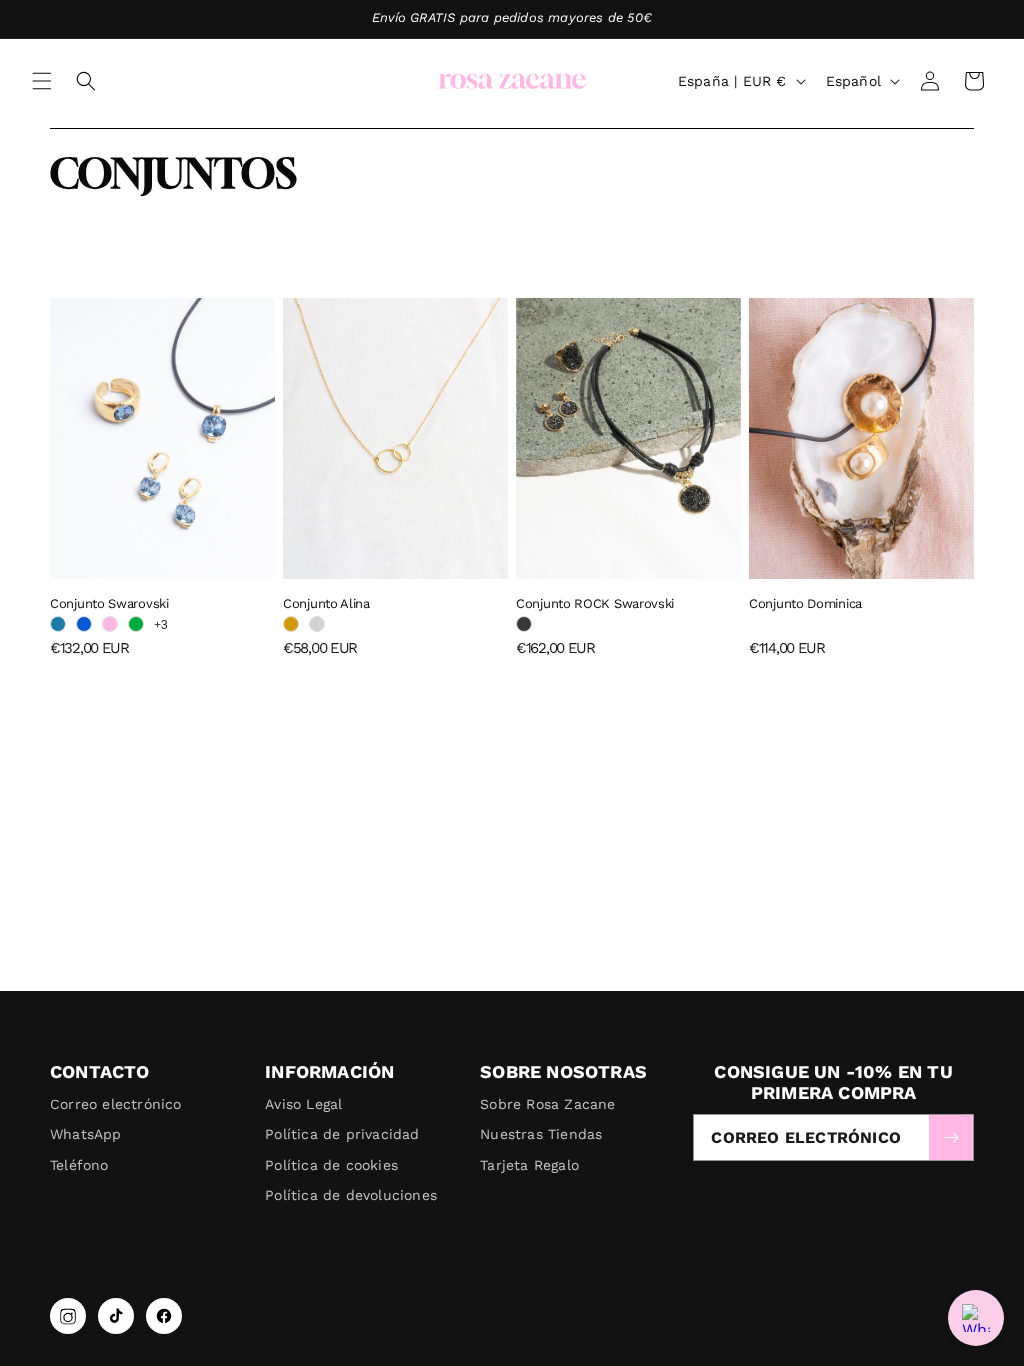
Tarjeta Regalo (529, 1165)
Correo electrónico (116, 1104)
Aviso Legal (303, 1104)
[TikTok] (116, 1316)
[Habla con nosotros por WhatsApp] (976, 1318)
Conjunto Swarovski (109, 603)
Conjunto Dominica (805, 603)
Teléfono (79, 1165)
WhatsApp (86, 1134)
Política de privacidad (342, 1134)
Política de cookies (331, 1165)
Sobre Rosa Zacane (547, 1104)
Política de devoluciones (351, 1195)
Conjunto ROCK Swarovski (595, 603)
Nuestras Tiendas (541, 1134)
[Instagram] (68, 1316)
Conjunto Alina (326, 603)
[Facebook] (164, 1316)
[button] (42, 81)
